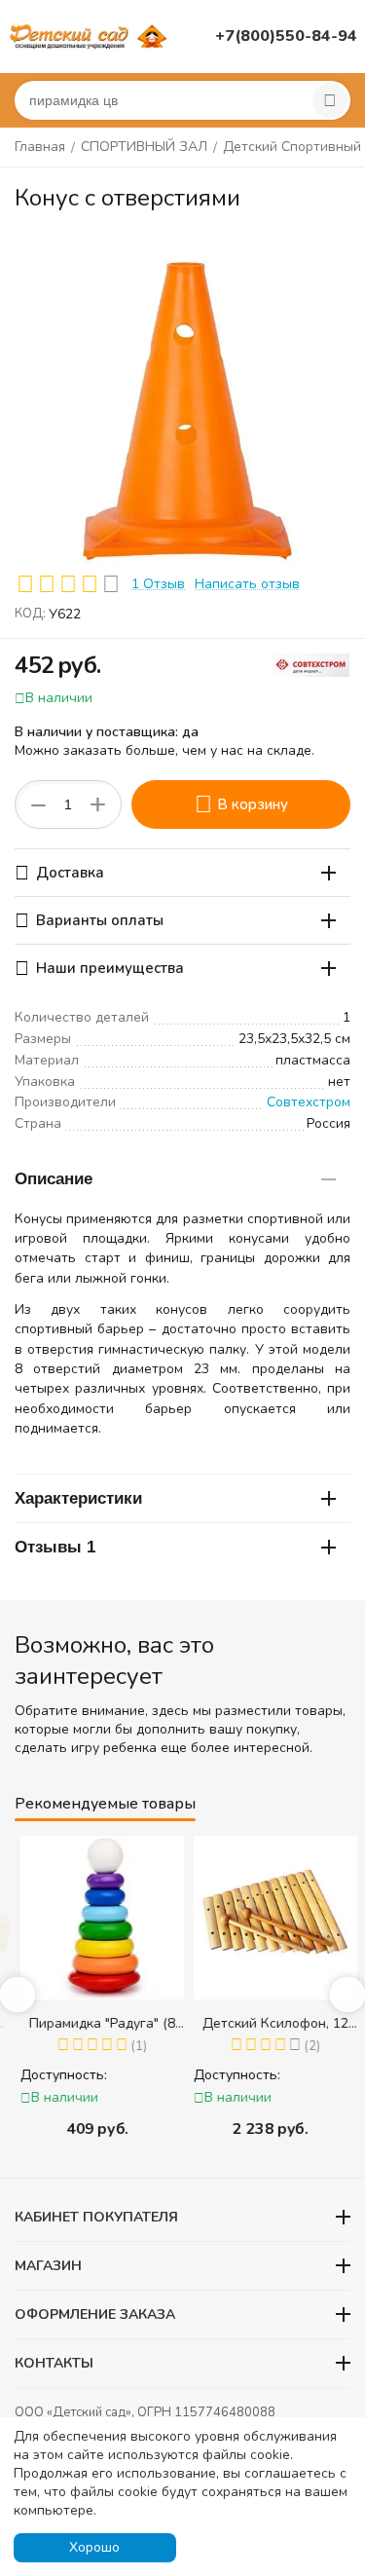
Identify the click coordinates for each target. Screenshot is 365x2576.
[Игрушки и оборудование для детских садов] (91, 36)
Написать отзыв (247, 584)
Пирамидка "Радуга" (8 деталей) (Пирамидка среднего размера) (96, 2023)
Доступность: (58, 2075)
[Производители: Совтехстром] (311, 664)
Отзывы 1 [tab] (55, 1547)
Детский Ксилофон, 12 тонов (270, 2023)
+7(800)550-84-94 (286, 36)
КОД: (30, 614)
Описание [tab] (54, 1179)
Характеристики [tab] (78, 1498)
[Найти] (330, 100)
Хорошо (94, 2547)
